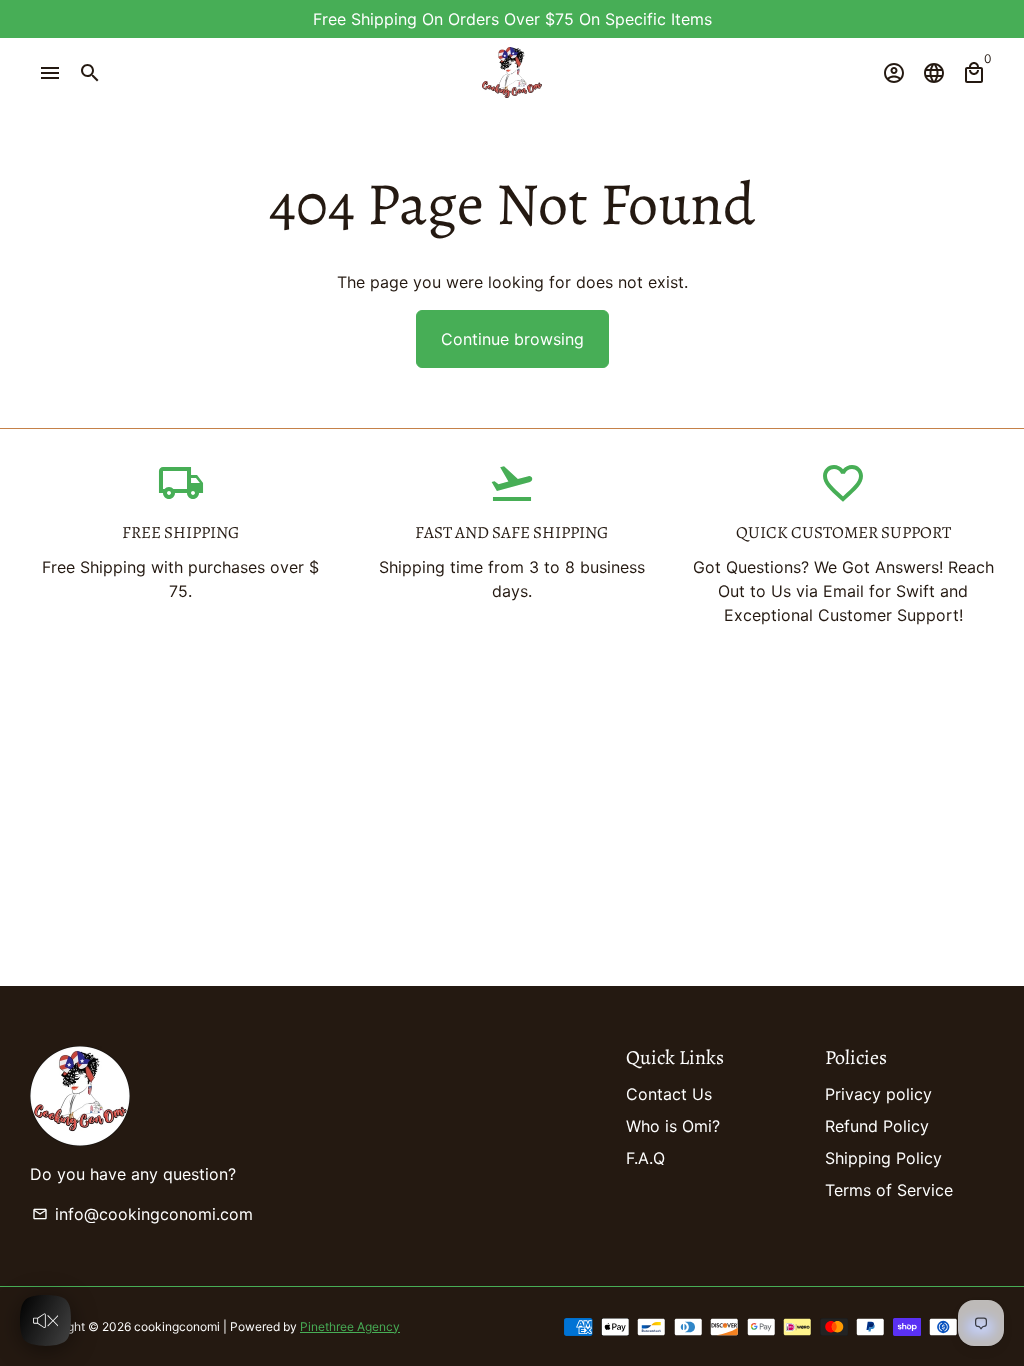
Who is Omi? (673, 1126)
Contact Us (669, 1094)
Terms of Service (889, 1190)
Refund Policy (877, 1126)
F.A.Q (645, 1158)
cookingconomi (177, 1326)
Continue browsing (512, 339)
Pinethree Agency (350, 1326)
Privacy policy (878, 1094)
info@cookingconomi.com (142, 1214)
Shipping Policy (883, 1158)
